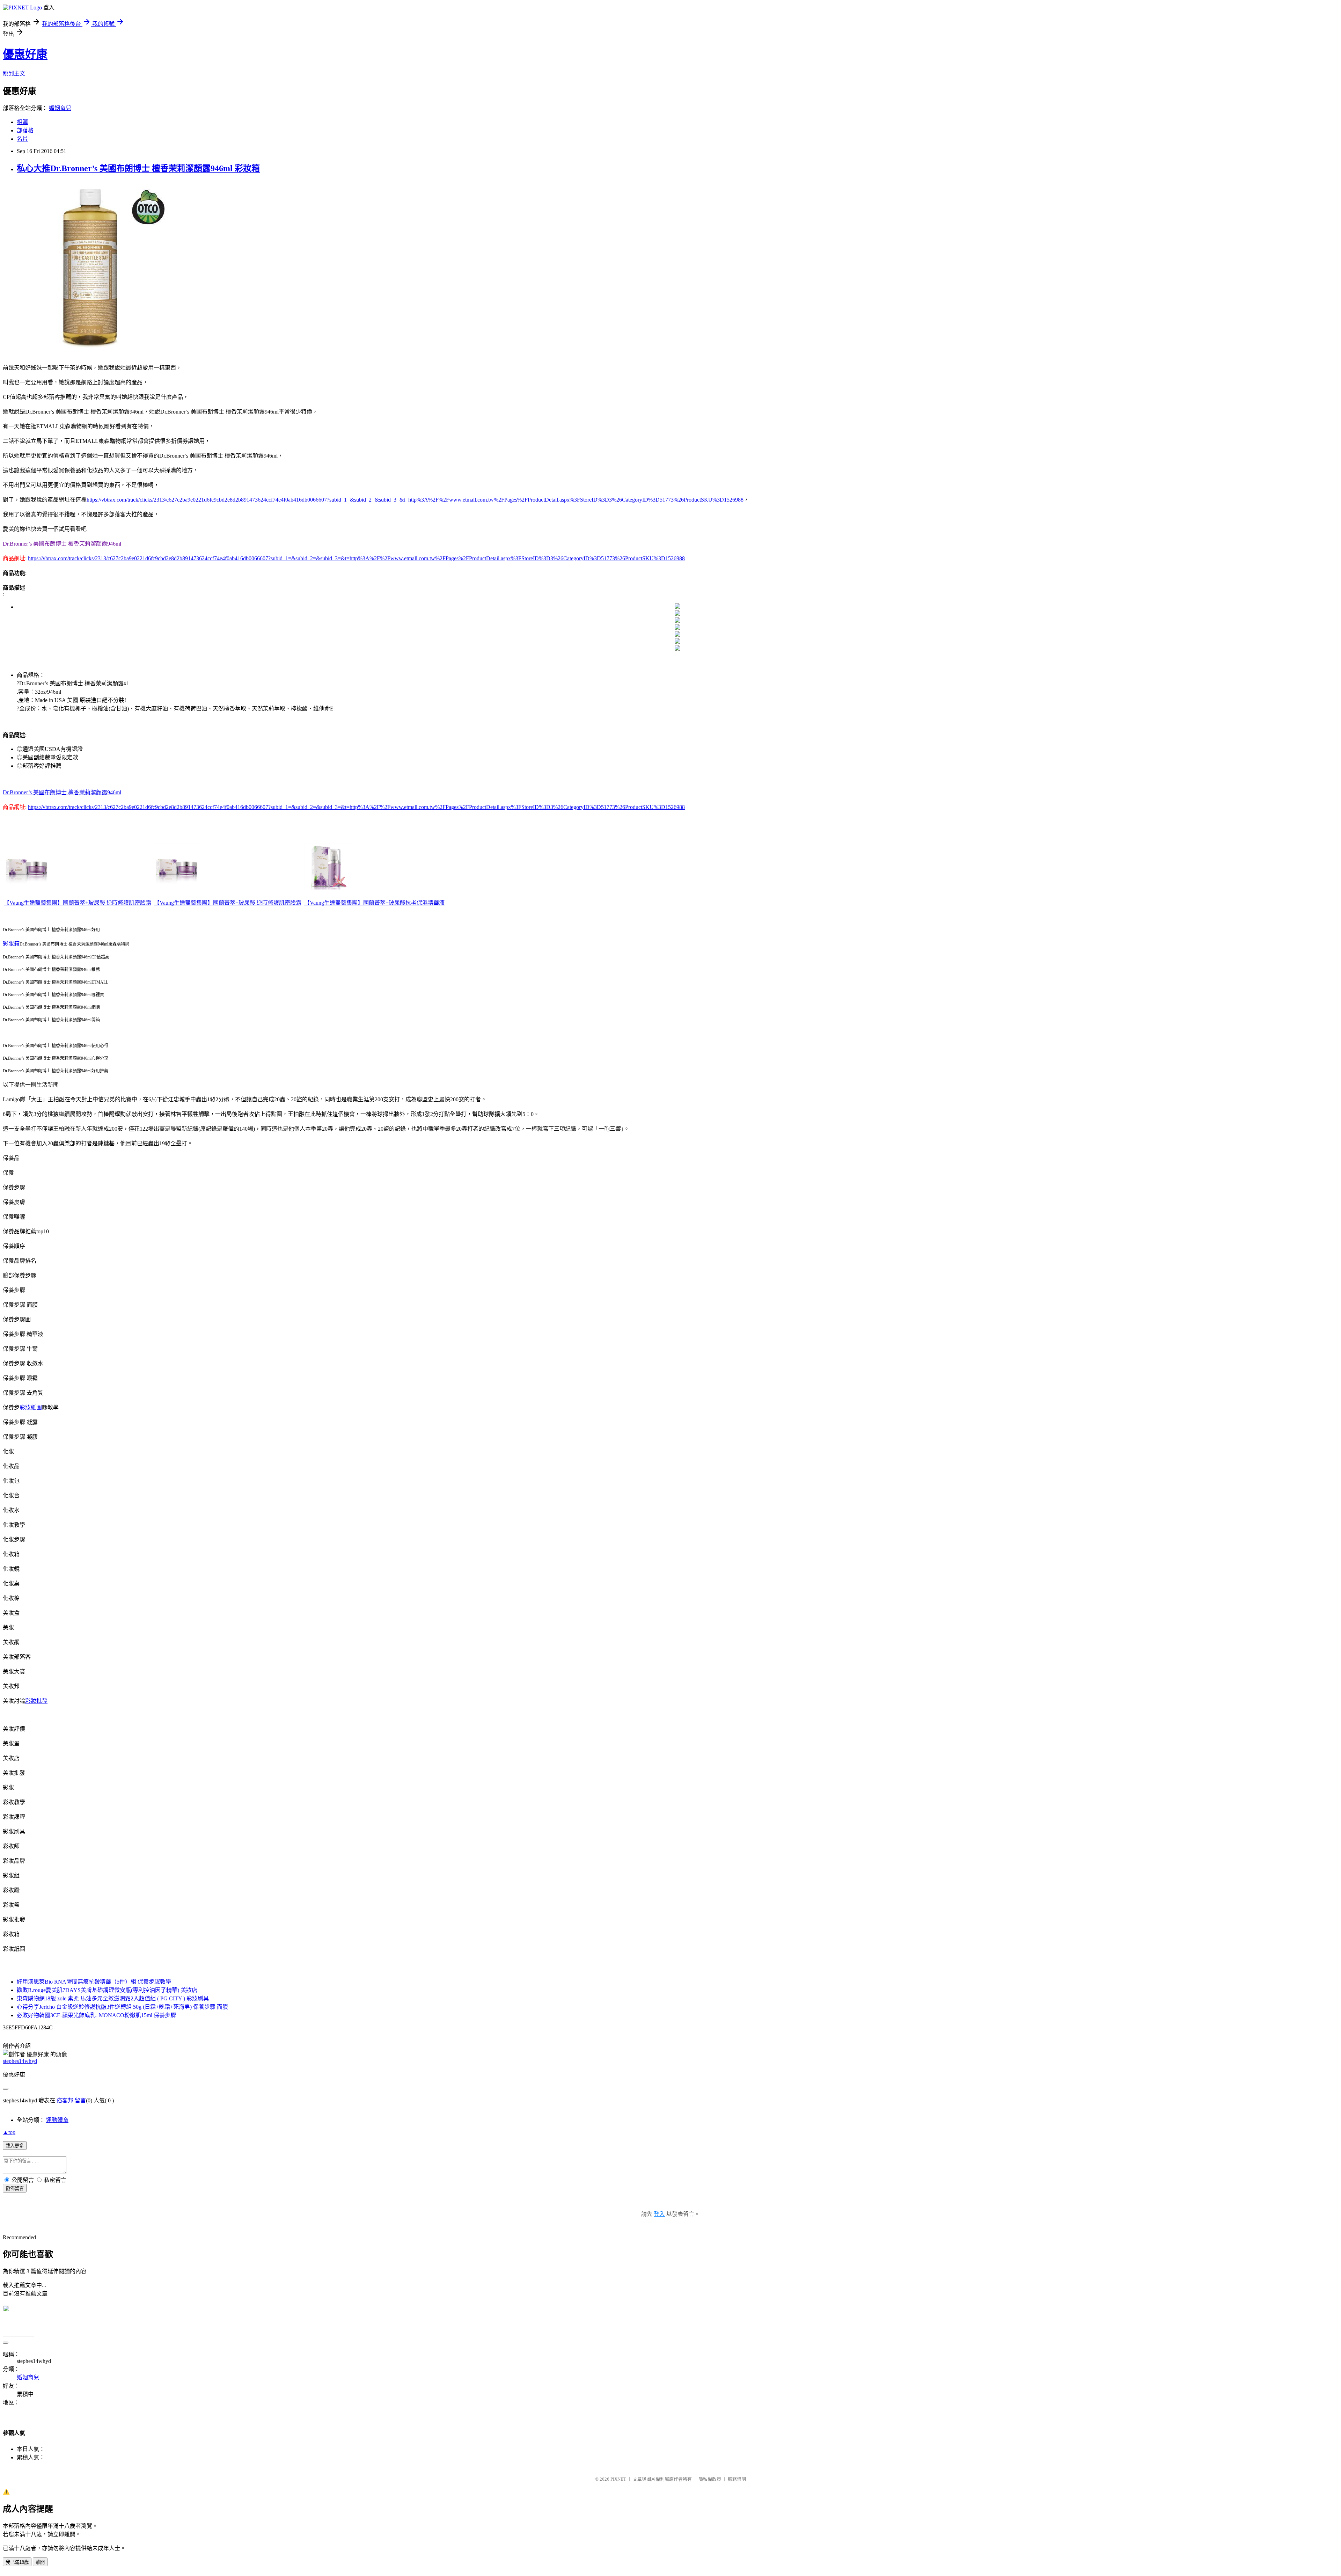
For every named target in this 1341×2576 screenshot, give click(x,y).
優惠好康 (25, 54)
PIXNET (618, 2479)
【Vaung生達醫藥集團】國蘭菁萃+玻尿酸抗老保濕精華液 (374, 903)
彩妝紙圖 (31, 1407)
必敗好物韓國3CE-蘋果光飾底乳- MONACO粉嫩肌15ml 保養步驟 (96, 2015)
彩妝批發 (36, 1701)
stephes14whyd (20, 2061)
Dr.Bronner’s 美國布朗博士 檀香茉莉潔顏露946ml (62, 792)
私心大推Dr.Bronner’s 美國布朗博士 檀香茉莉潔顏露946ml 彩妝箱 (138, 168)
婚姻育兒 (60, 108)
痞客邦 (65, 2100)
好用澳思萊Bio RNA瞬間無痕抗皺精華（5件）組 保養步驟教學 (94, 1982)
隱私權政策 (710, 2479)
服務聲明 (737, 2479)
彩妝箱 (11, 944)
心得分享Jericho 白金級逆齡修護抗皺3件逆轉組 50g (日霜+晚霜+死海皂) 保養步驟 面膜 (122, 2007)
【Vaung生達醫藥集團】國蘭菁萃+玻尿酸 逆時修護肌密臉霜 (78, 903)
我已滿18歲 (17, 2562)
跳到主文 (14, 74)
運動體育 (57, 2120)
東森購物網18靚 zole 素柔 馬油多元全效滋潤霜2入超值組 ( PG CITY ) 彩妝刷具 (113, 1998)
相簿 (22, 122)
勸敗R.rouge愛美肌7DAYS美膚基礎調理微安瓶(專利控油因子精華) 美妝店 (107, 1990)
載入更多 (15, 2146)
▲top (9, 2132)
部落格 (25, 130)
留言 (80, 2100)
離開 (40, 2562)
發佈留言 (15, 2188)
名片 (22, 139)
